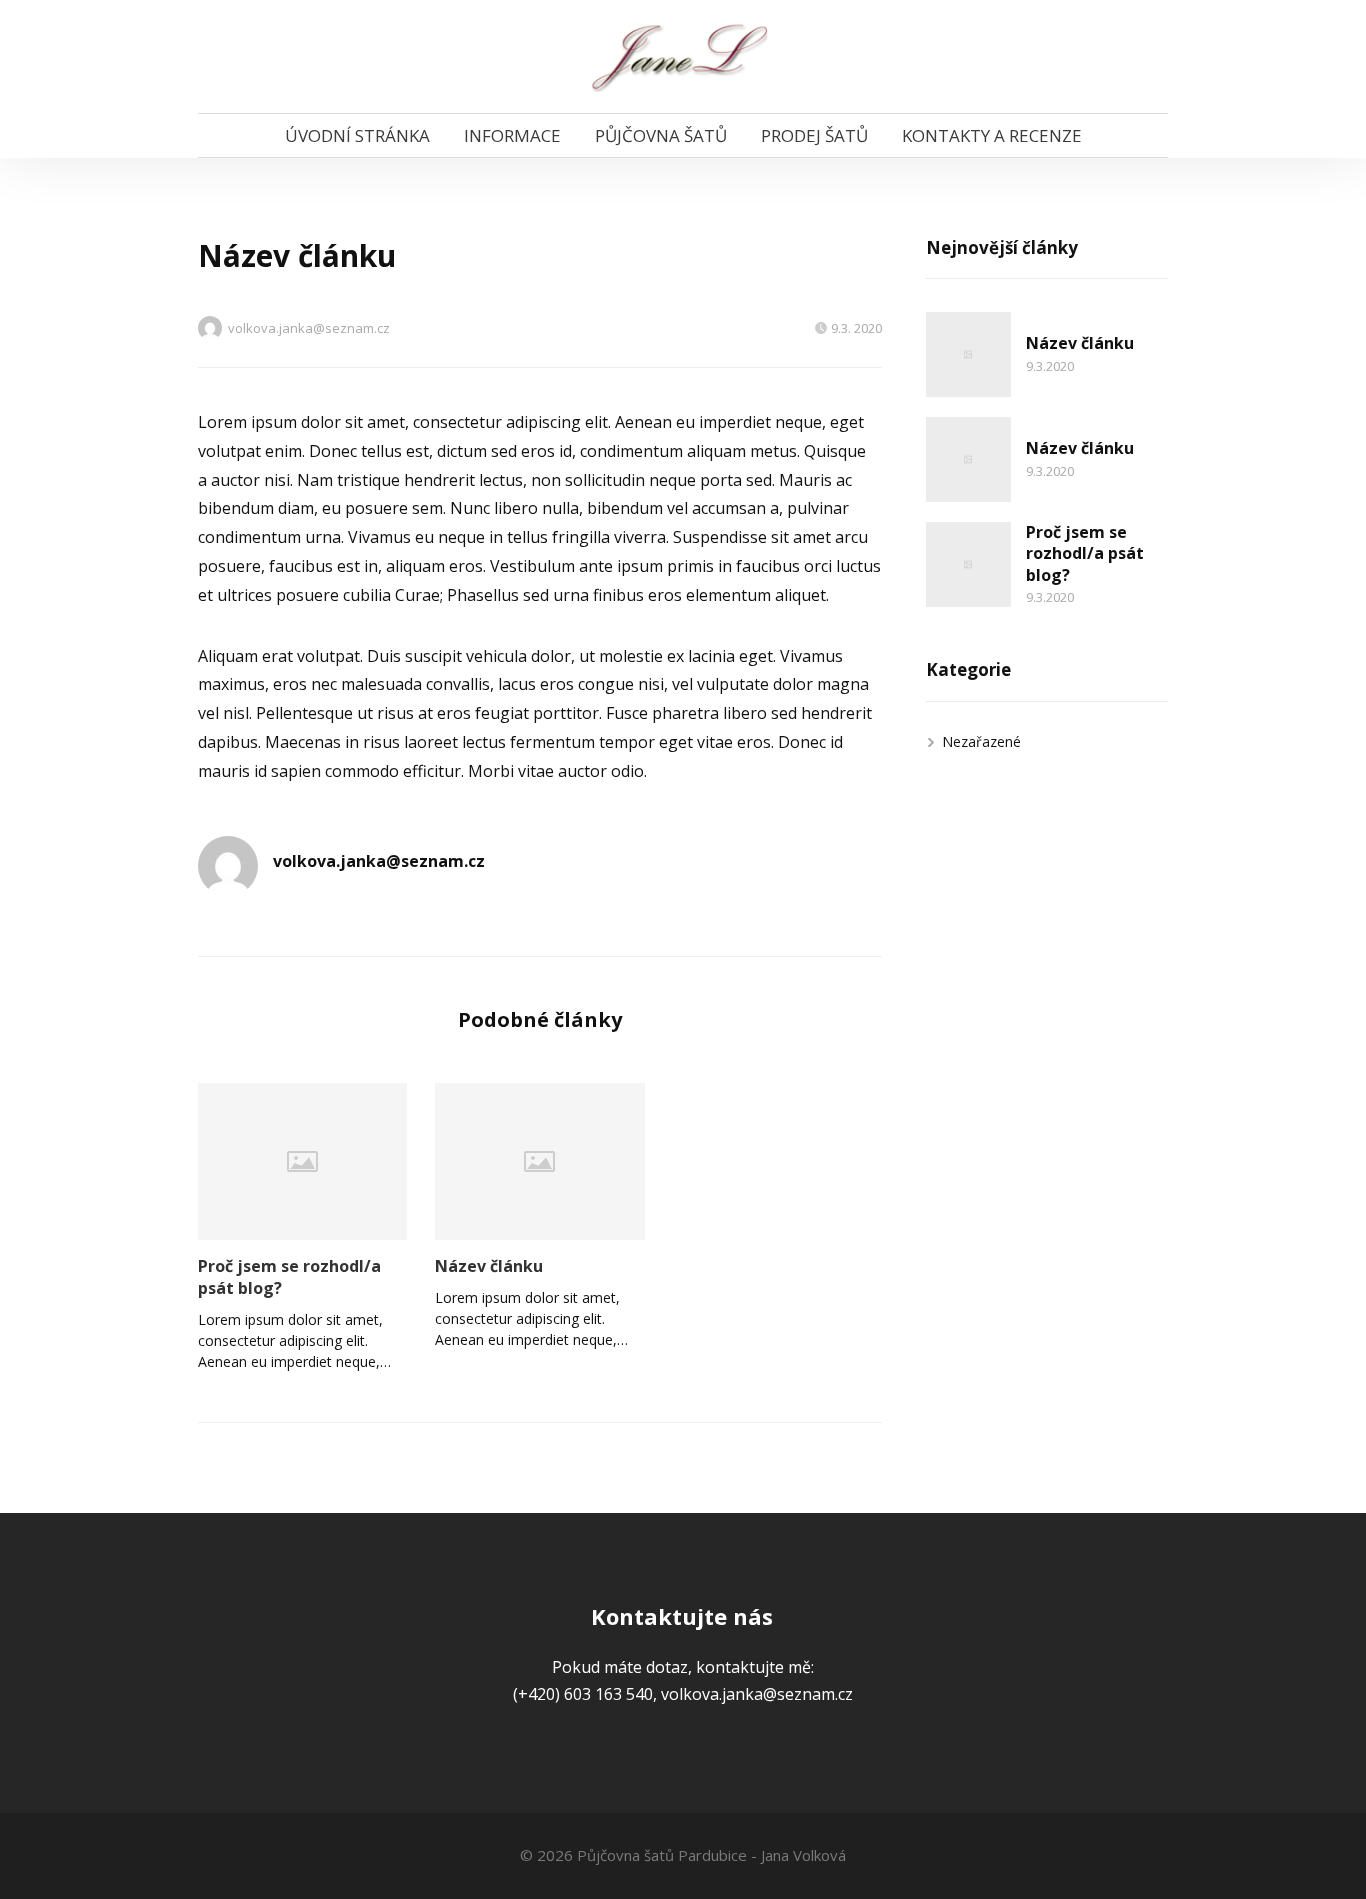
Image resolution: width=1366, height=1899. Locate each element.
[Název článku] (539, 1161)
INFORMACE (512, 135)
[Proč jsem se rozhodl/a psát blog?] (302, 1161)
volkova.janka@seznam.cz (309, 328)
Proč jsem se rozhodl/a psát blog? (289, 1277)
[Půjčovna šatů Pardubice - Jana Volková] (683, 56)
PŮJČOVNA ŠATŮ (661, 135)
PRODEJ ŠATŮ (814, 135)
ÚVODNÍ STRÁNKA (357, 135)
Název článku (489, 1266)
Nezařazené (981, 741)
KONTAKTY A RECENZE (992, 135)
